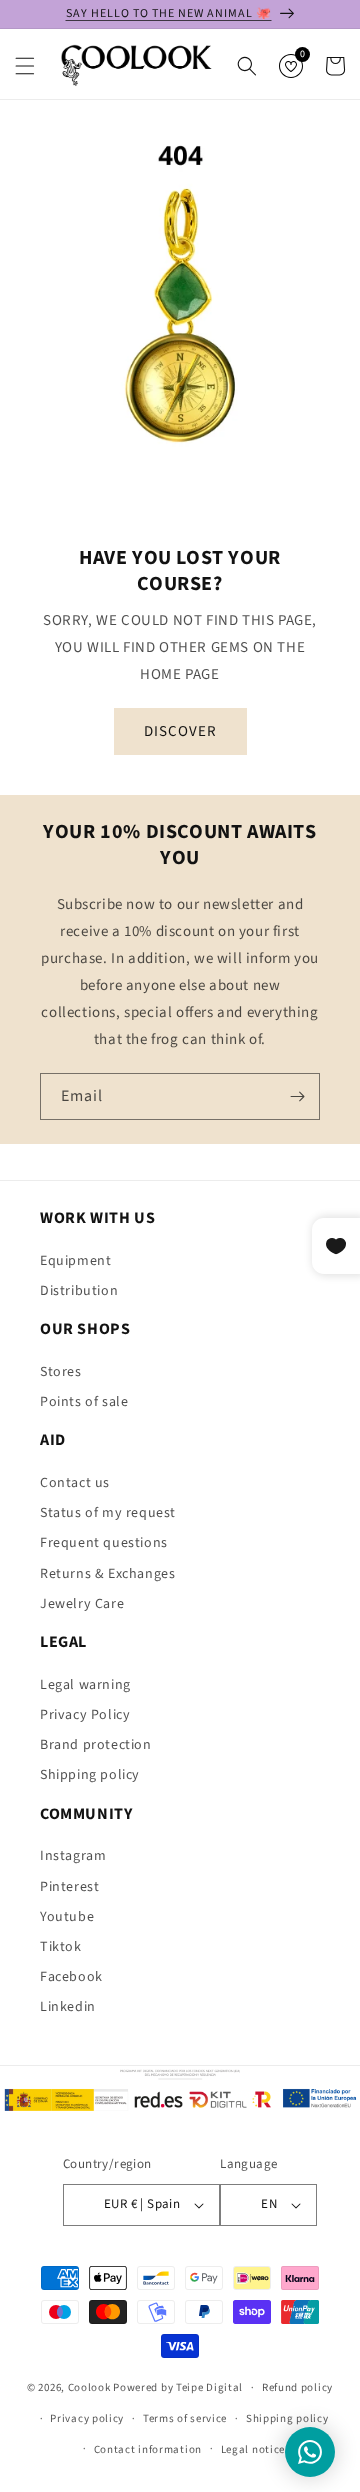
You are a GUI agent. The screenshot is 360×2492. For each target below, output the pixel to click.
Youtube (67, 1917)
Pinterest (69, 1887)
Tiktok (61, 1947)
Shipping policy (90, 1775)
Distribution (79, 1291)
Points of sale (84, 1402)
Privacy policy (87, 2418)
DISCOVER (180, 730)
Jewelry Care (82, 1604)
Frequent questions (104, 1543)
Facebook (71, 1977)
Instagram (73, 1856)
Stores (61, 1372)
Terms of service (185, 2418)
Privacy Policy (85, 1715)
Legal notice (253, 2449)
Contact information (148, 2449)
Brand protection (96, 1745)
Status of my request (108, 1513)
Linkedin (68, 2007)
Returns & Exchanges (107, 1574)
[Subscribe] (297, 1096)
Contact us (75, 1483)
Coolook (89, 2387)
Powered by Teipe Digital (178, 2387)
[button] (25, 66)
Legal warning (85, 1685)
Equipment (75, 1261)
